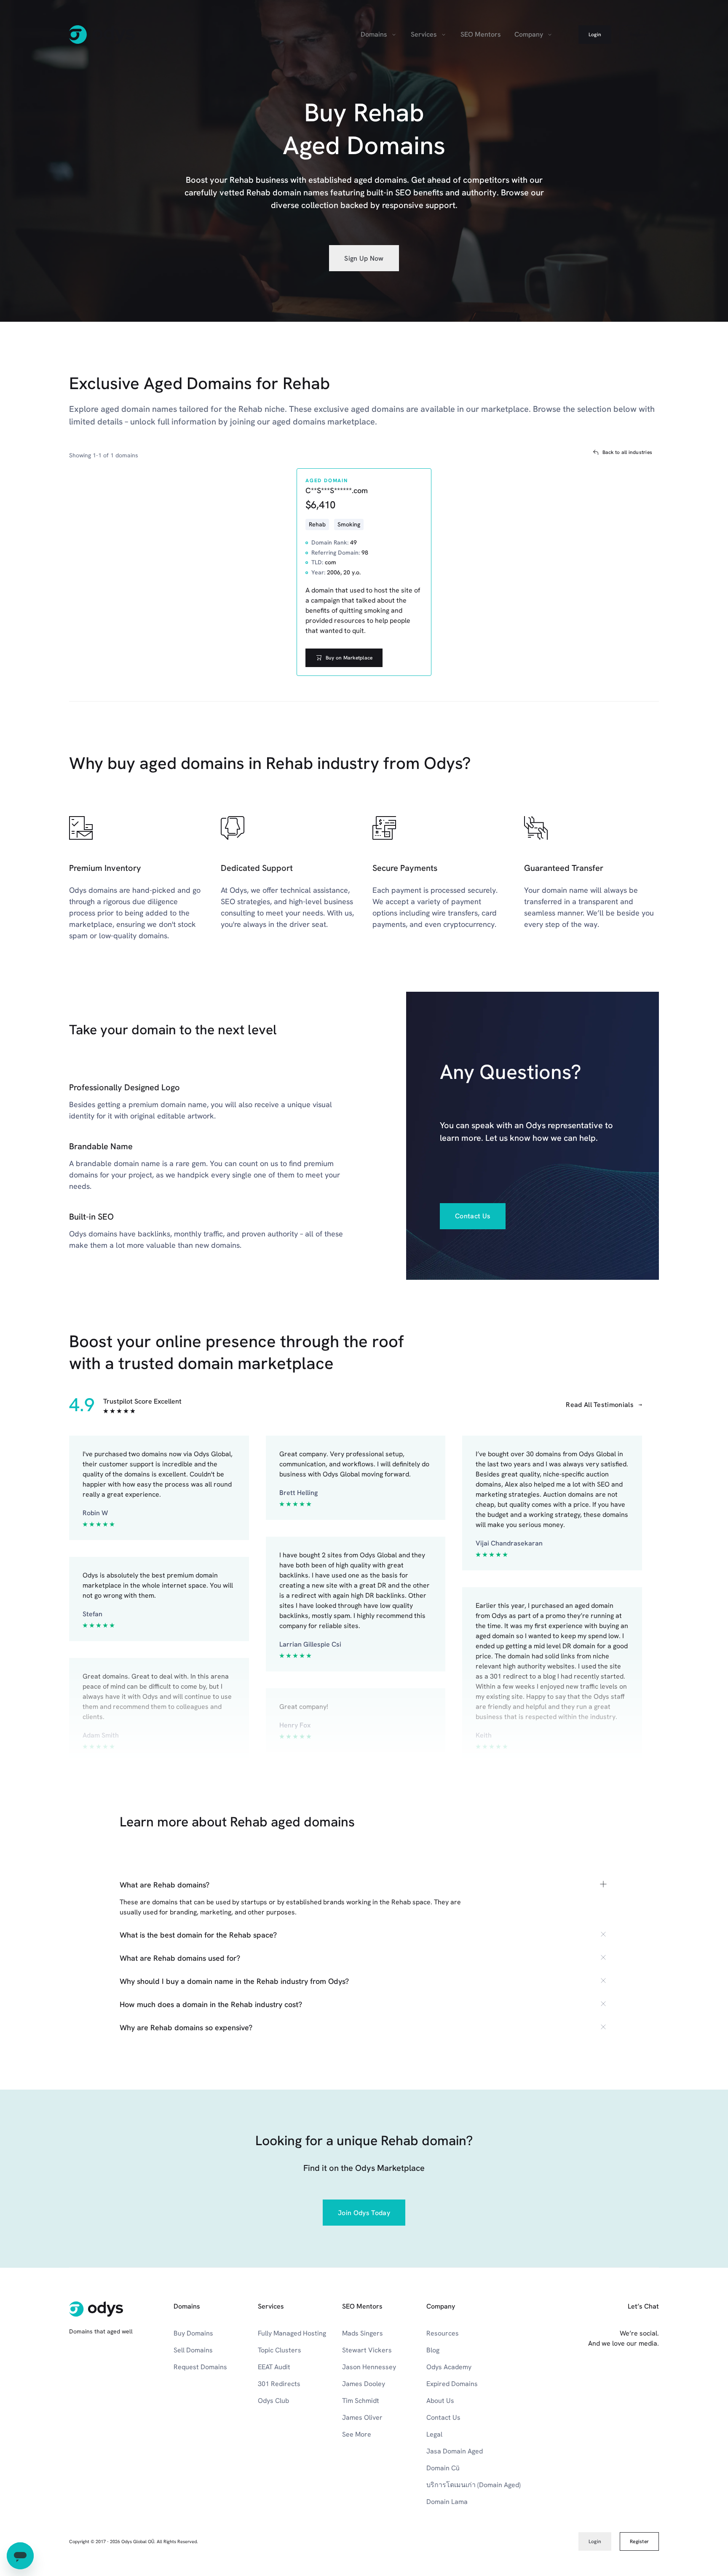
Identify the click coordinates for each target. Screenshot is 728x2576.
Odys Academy (449, 2367)
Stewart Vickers (367, 2350)
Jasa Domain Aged (455, 2451)
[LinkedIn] (561, 2377)
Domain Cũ (443, 2468)
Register (639, 35)
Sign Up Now (364, 258)
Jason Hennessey (369, 2367)
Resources (443, 2333)
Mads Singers (363, 2333)
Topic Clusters (280, 2350)
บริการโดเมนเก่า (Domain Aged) (474, 2485)
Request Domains (200, 2367)
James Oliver (362, 2417)
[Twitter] (617, 2377)
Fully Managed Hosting (292, 2333)
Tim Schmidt (361, 2401)
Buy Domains (193, 2333)
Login (595, 35)
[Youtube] (580, 2377)
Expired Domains (452, 2384)
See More (357, 2434)
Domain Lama (447, 2502)
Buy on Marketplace (349, 658)
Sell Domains (193, 2350)
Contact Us (473, 1216)
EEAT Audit (274, 2367)
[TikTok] (654, 2377)
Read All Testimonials (600, 1405)
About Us (440, 2401)
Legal (434, 2434)
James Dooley (364, 2384)
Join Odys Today (364, 2213)
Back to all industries (627, 452)
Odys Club (273, 2401)
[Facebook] (543, 2377)
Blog (433, 2350)
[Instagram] (598, 2377)
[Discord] (635, 2377)
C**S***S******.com (337, 490)
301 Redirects (279, 2384)
